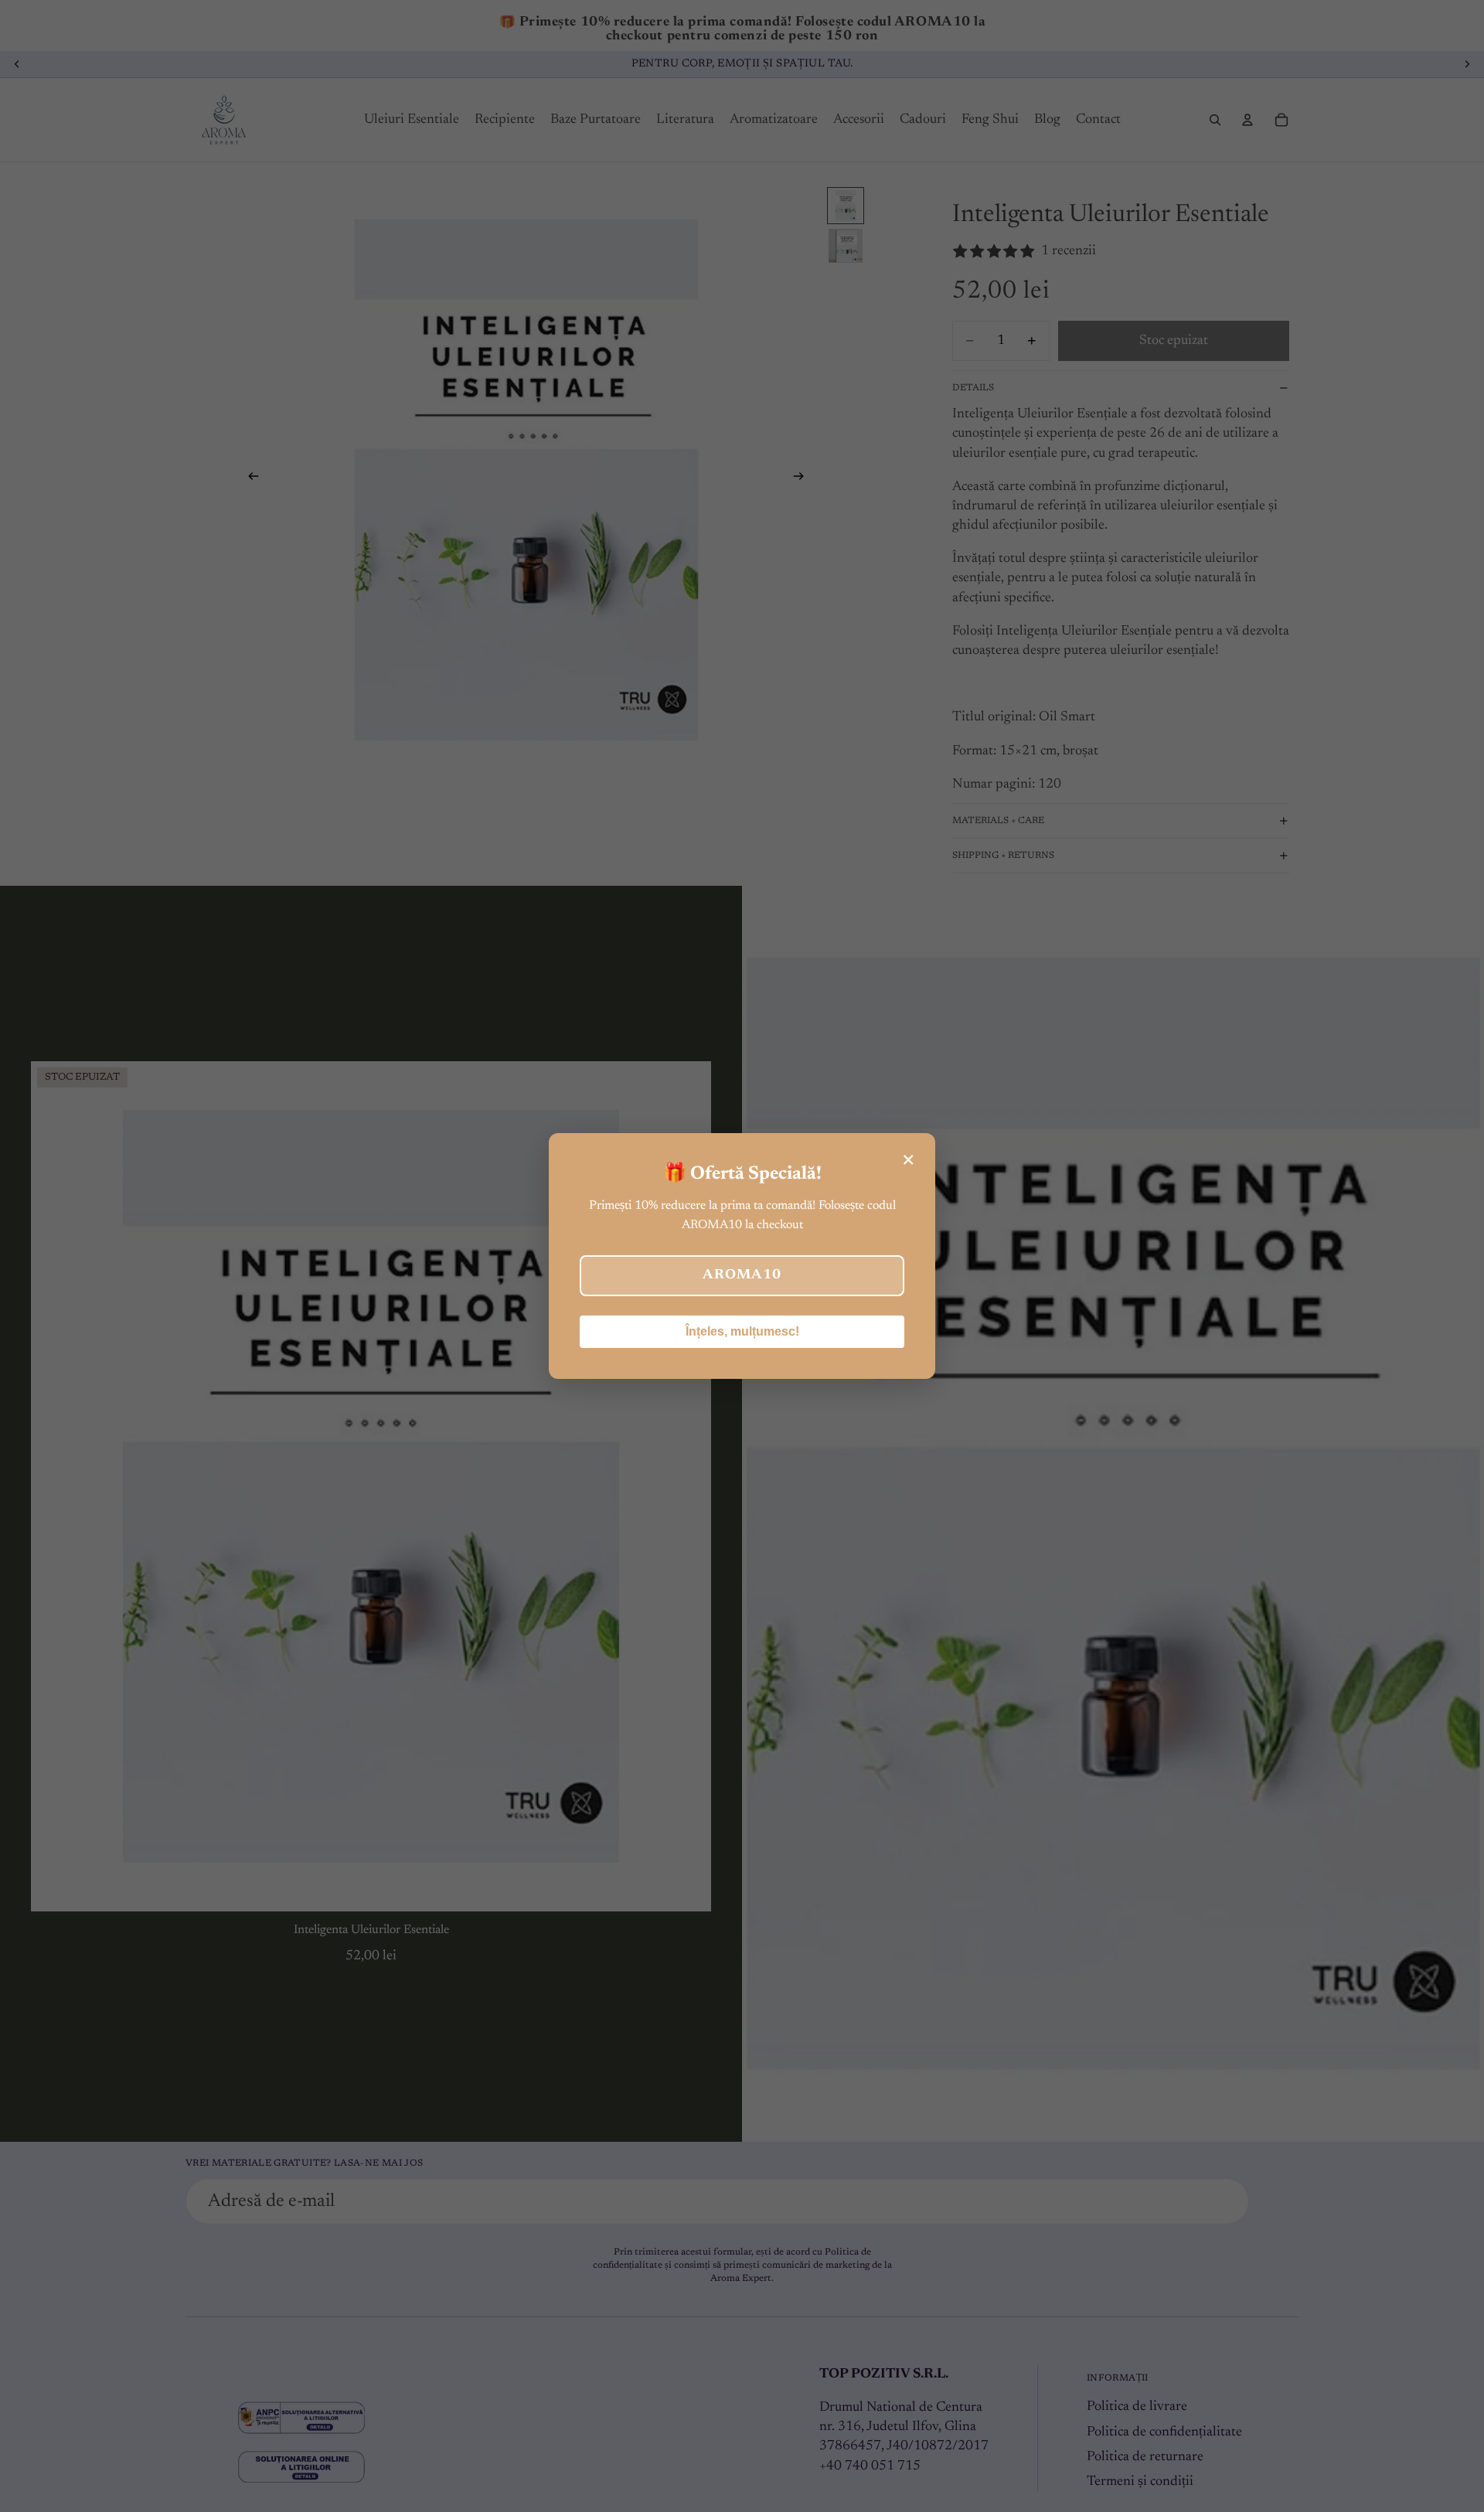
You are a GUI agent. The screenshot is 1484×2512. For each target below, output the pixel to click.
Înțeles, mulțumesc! (742, 1331)
